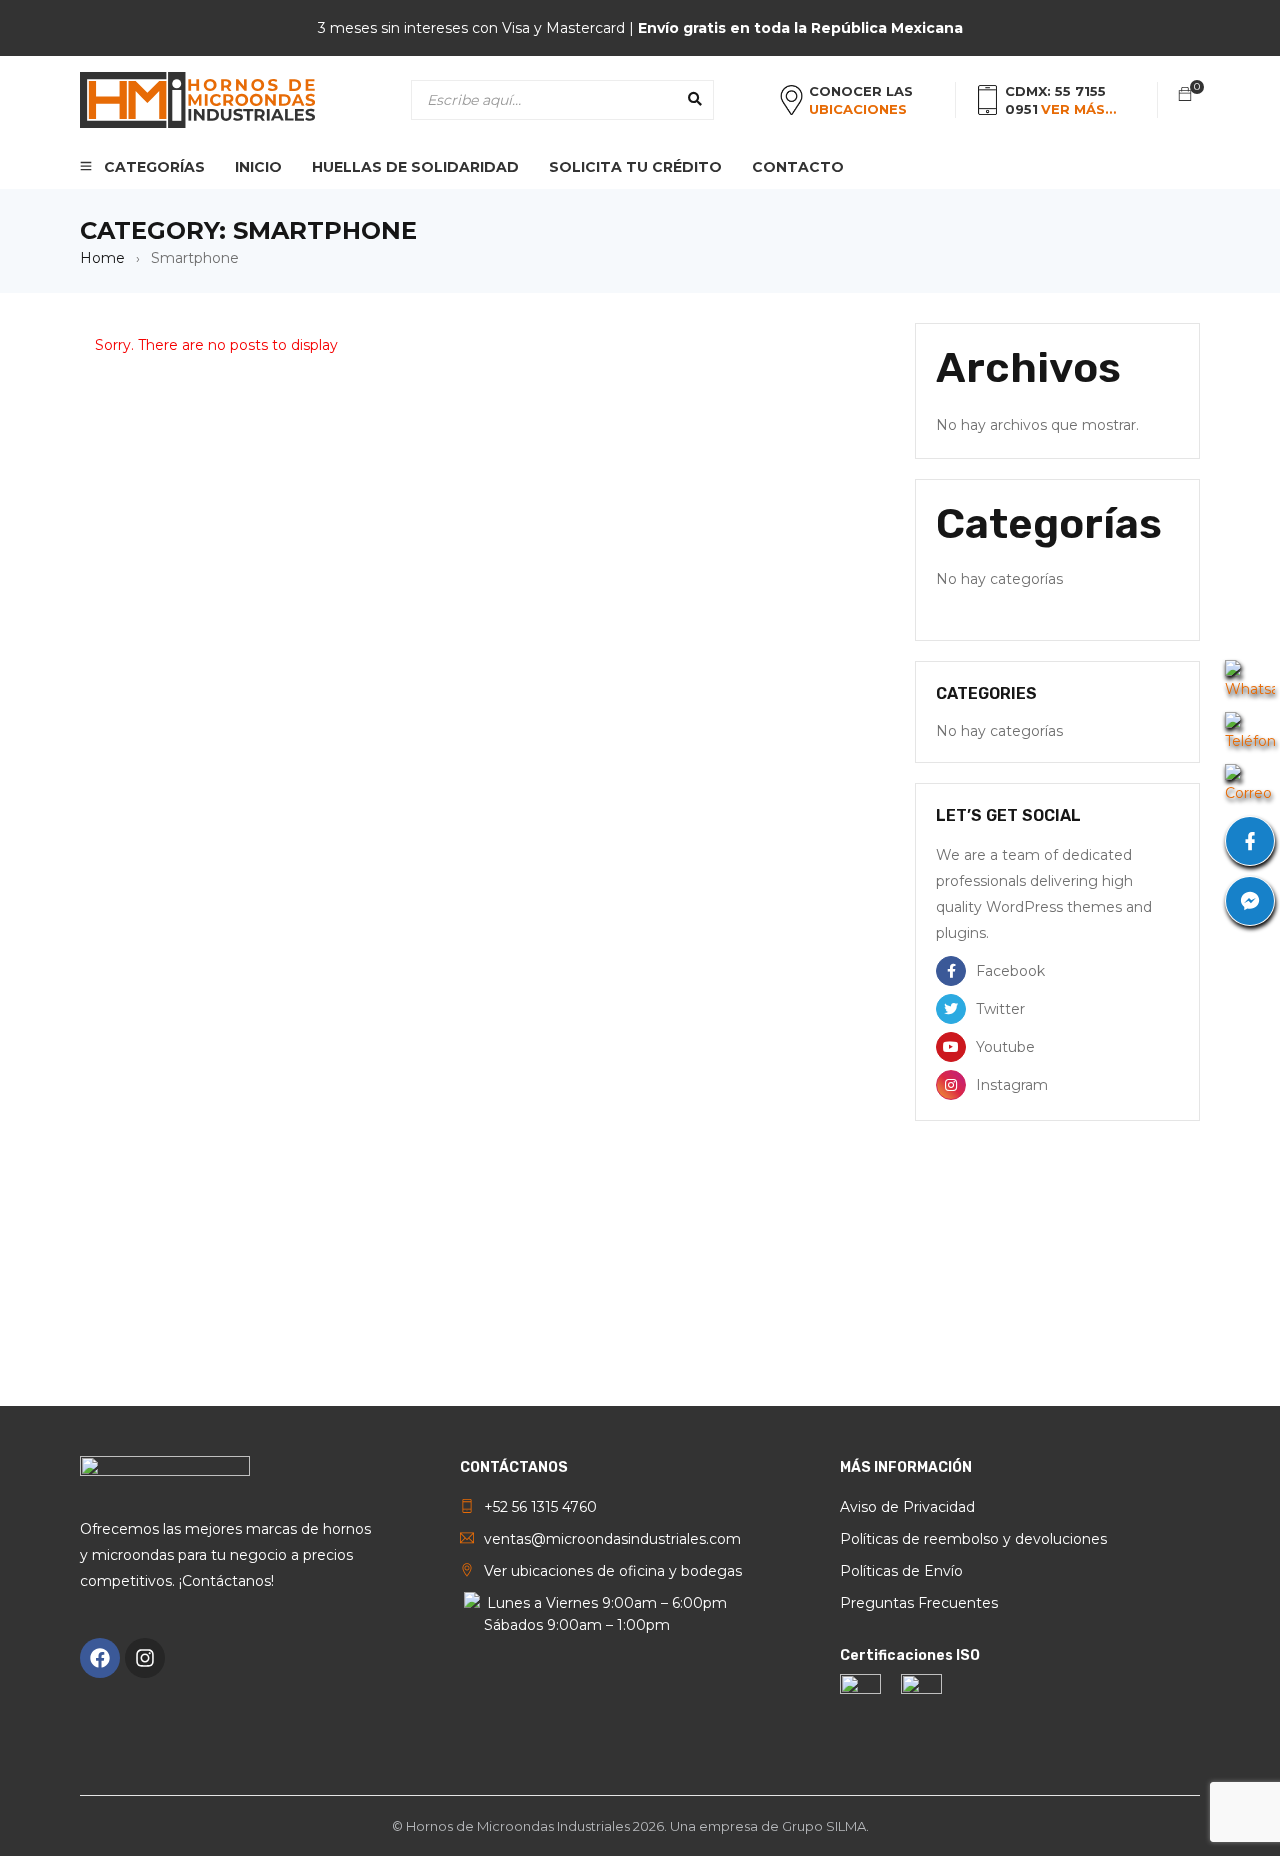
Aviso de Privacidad (907, 1507)
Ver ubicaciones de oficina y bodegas (613, 1571)
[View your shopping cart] (1185, 95)
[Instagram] (145, 1658)
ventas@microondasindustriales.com (612, 1539)
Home (102, 258)
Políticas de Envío (901, 1571)
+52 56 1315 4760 (540, 1507)
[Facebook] (100, 1658)
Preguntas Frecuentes (919, 1603)
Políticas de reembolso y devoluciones (973, 1539)
